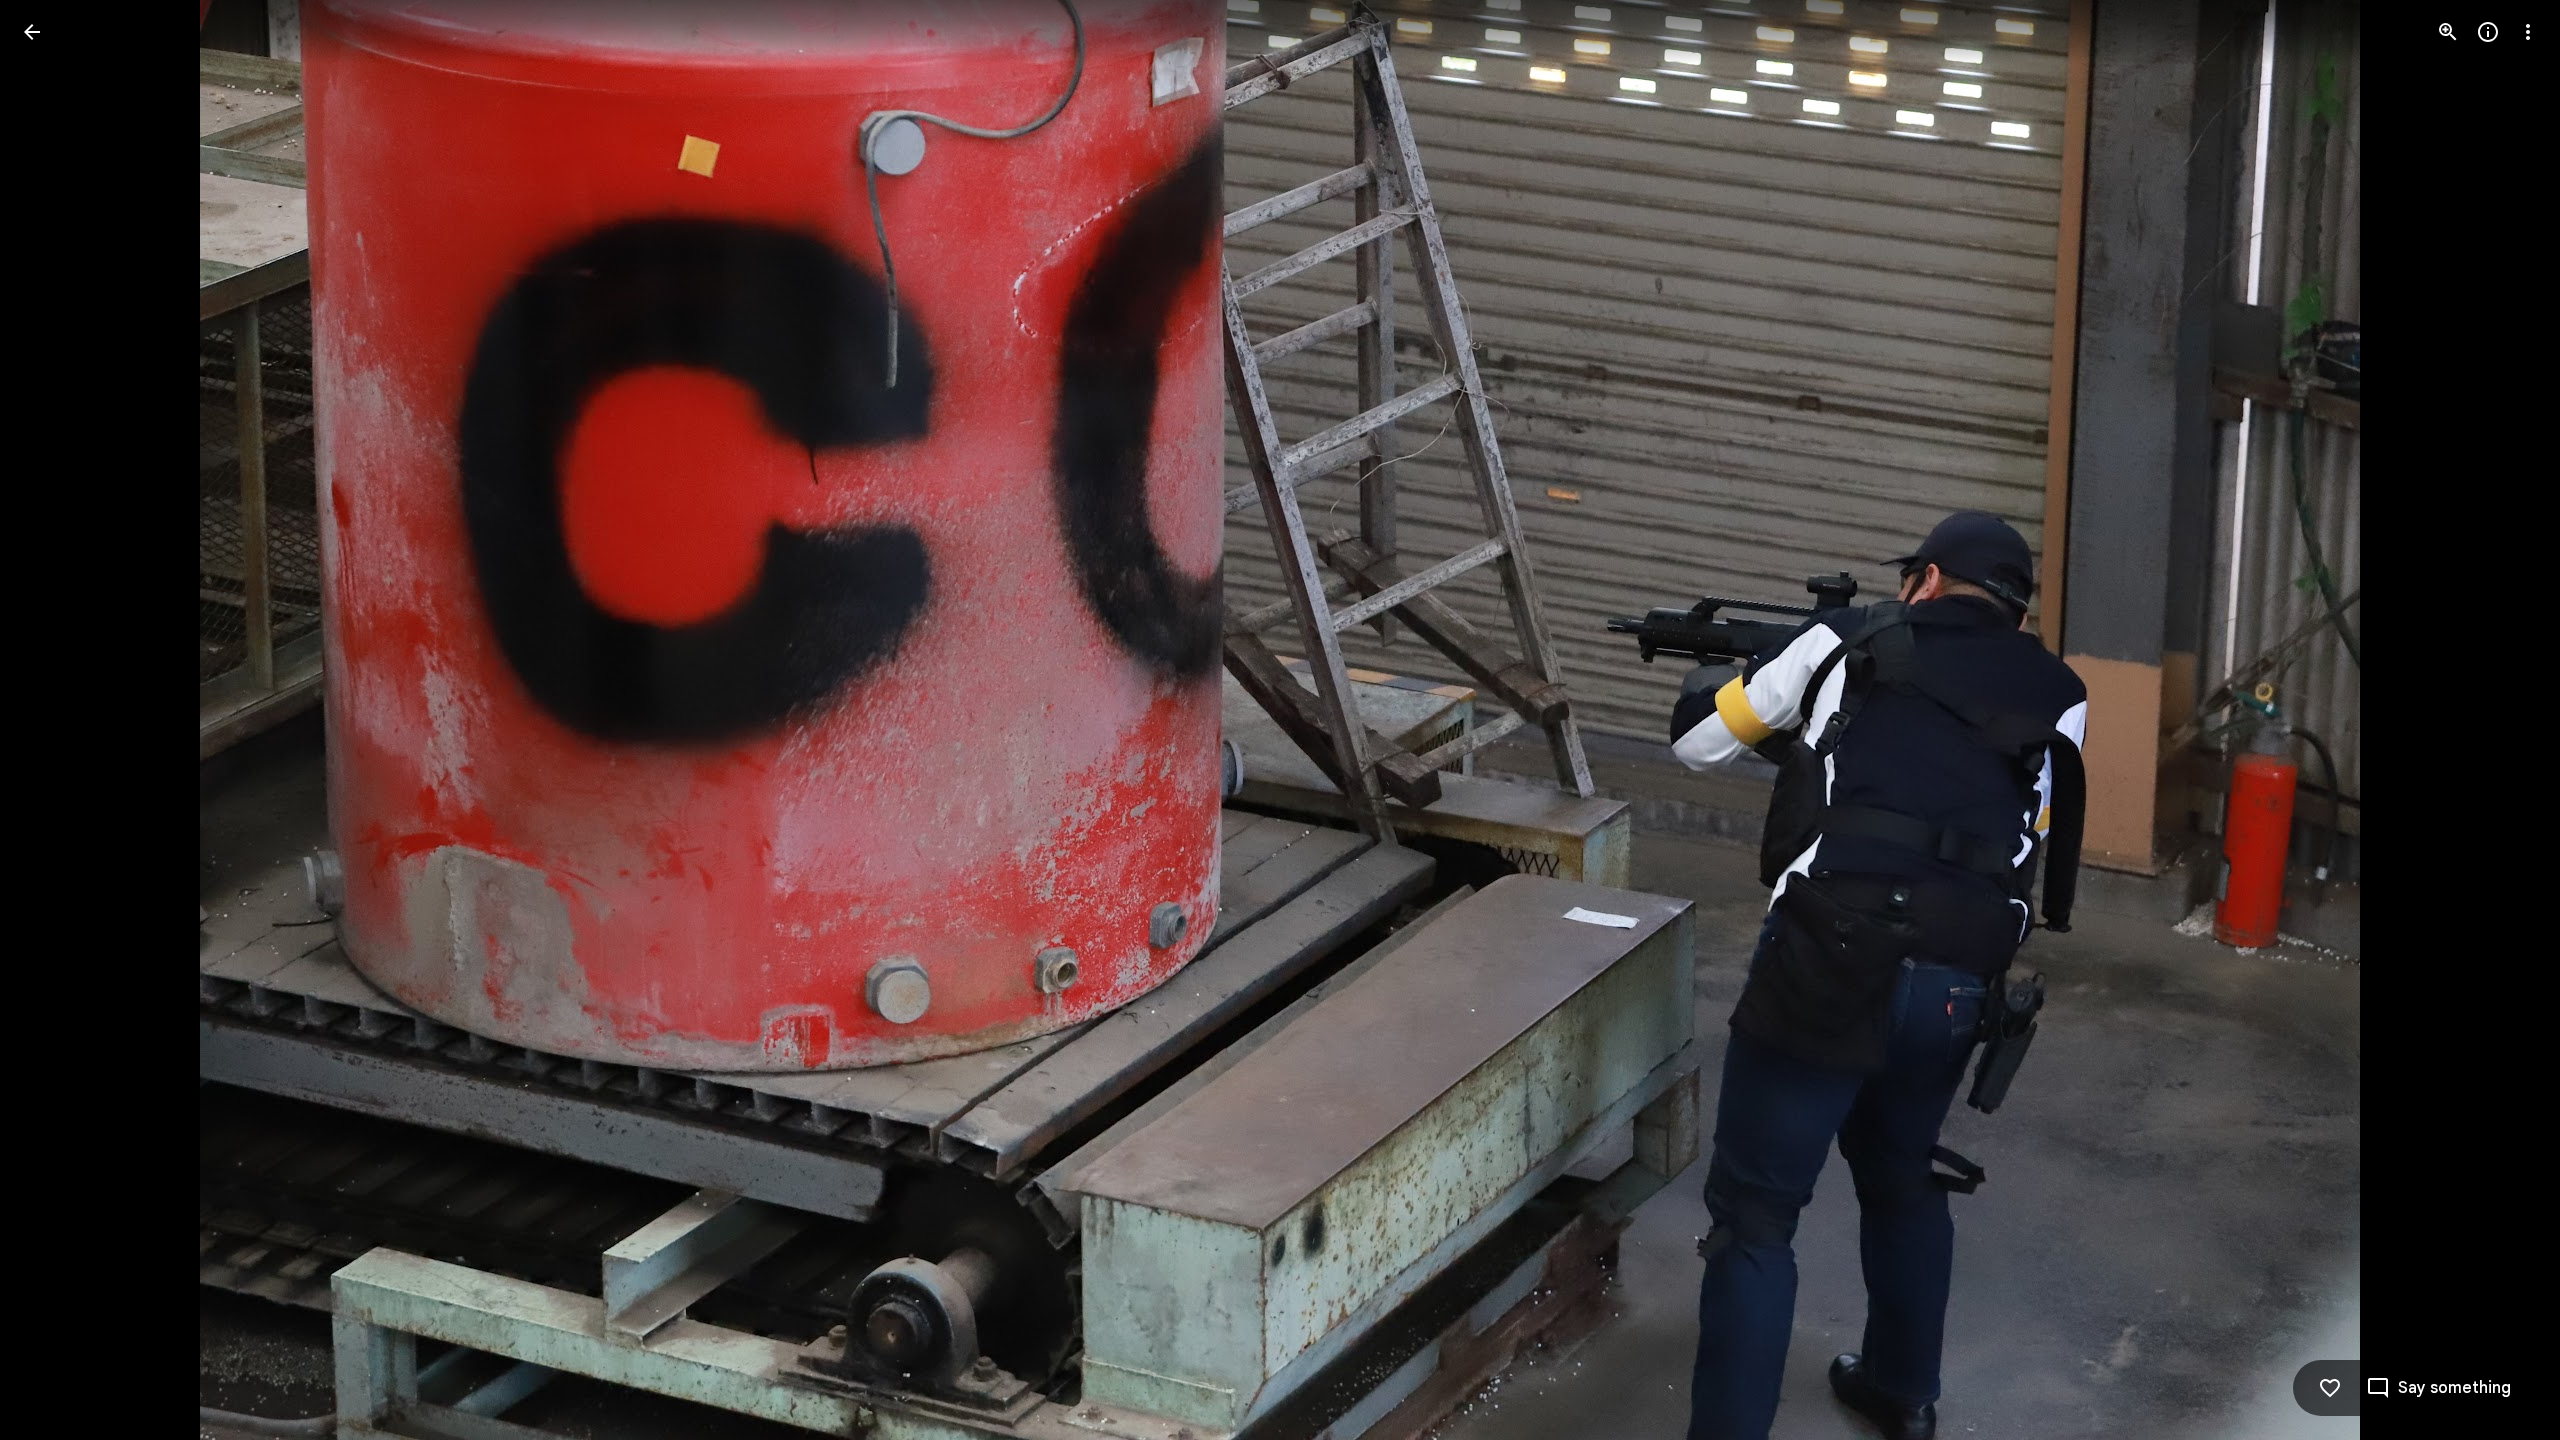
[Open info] (2488, 32)
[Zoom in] (2448, 32)
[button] (56, 720)
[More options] (2528, 32)
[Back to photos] (32, 32)
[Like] (2330, 1388)
